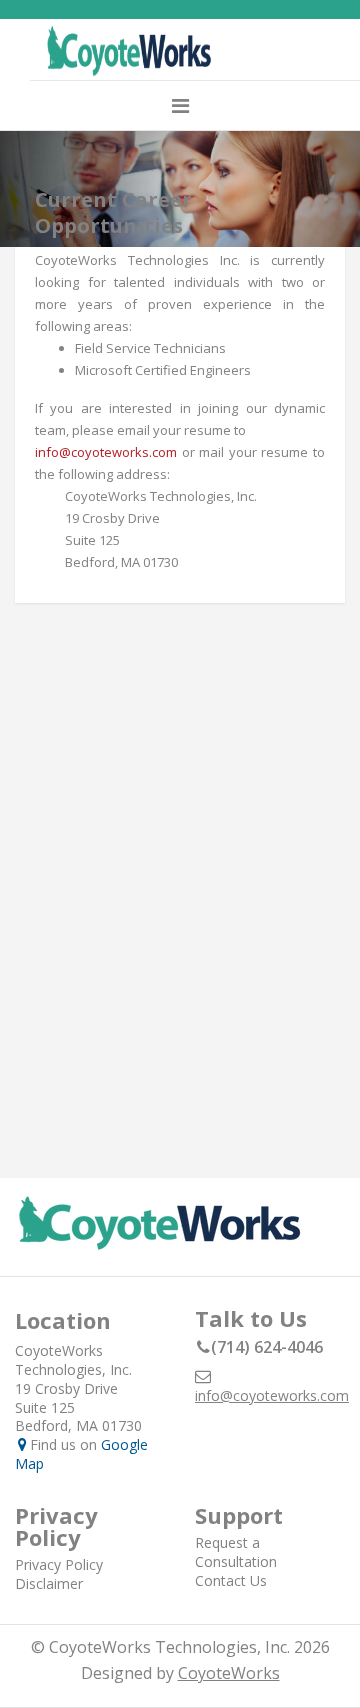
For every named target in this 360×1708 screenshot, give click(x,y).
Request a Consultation (236, 1552)
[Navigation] (180, 106)
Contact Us (231, 1580)
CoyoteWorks (229, 1673)
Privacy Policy (59, 1564)
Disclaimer (49, 1583)
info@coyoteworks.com (106, 452)
